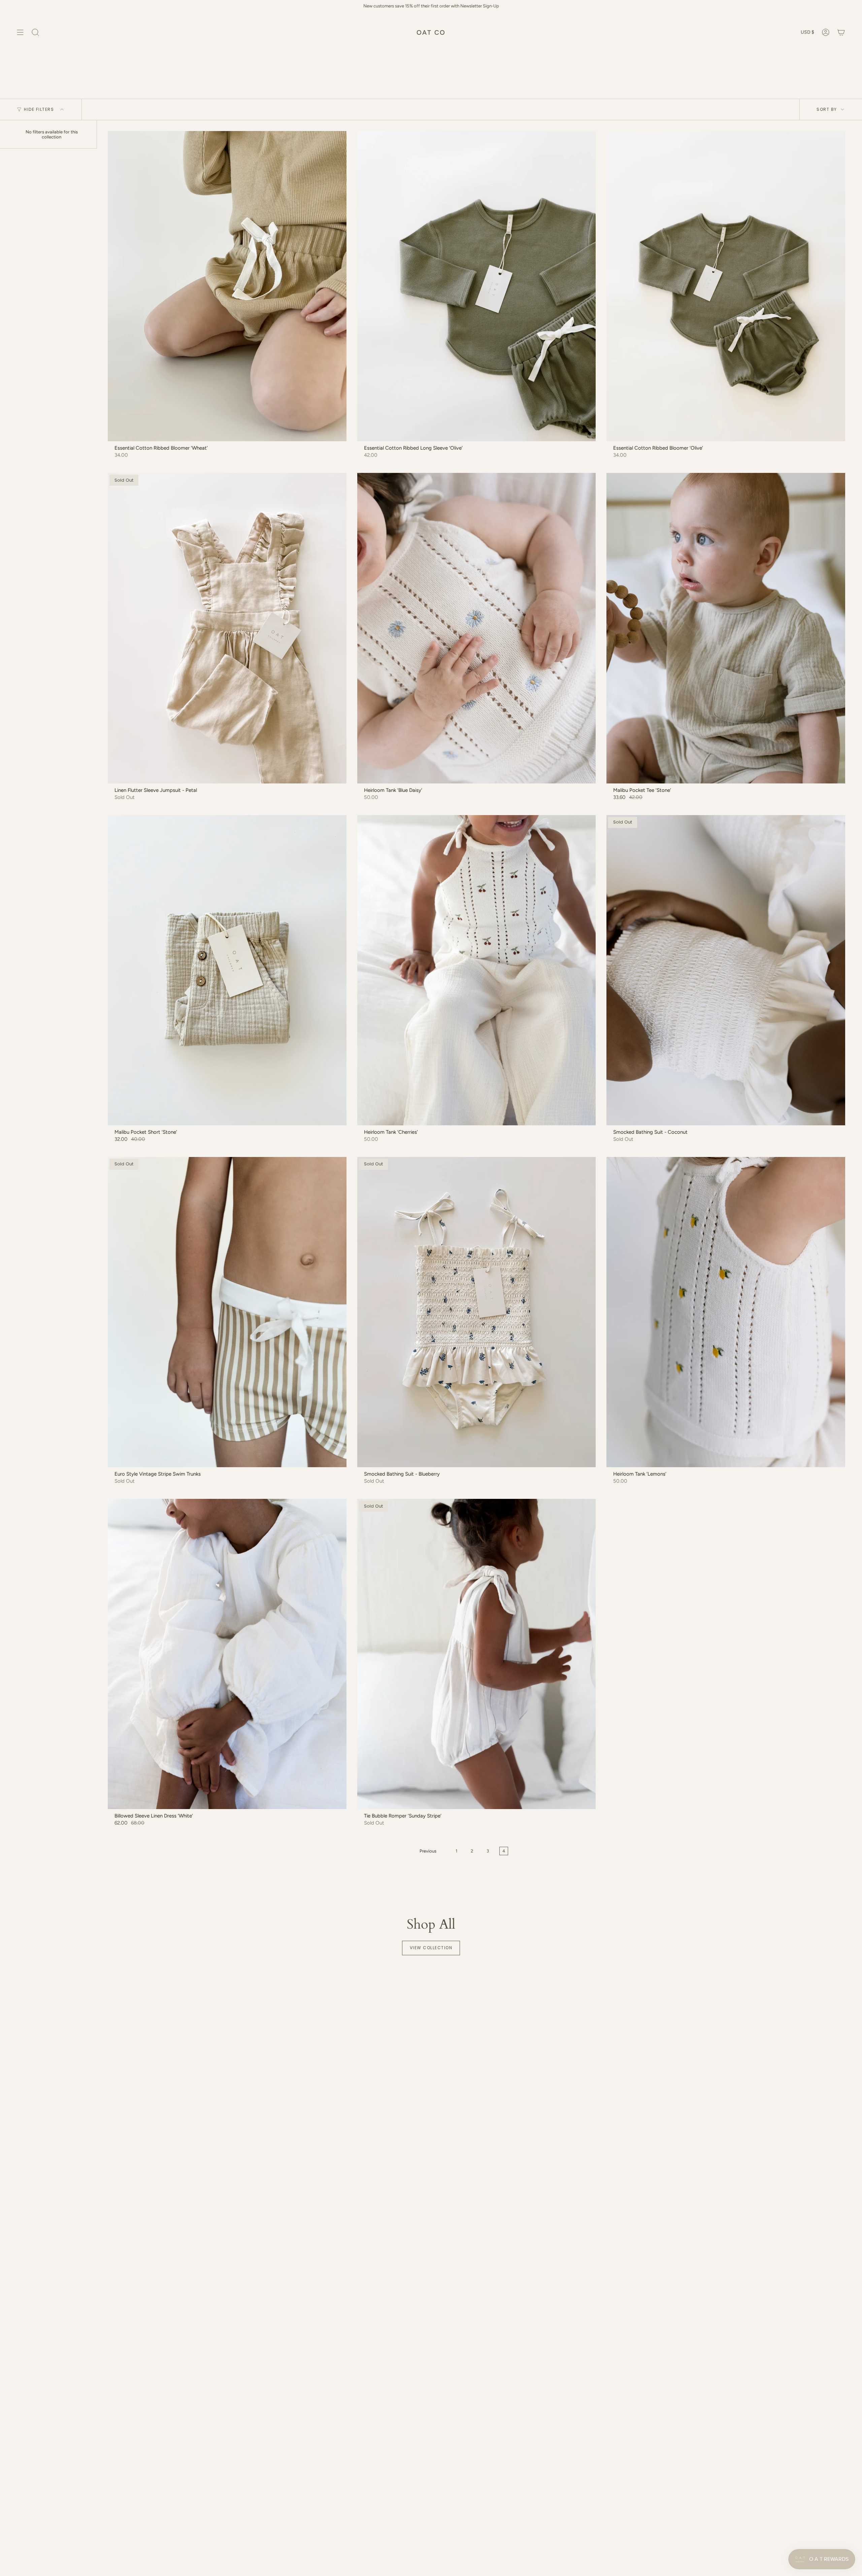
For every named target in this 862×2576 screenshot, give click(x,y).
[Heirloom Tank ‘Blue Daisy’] (477, 628)
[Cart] (841, 32)
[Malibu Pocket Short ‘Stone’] (227, 970)
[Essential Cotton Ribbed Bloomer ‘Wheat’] (227, 286)
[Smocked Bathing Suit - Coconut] (726, 970)
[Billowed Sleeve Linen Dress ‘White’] (227, 1654)
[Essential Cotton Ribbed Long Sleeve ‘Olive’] (477, 286)
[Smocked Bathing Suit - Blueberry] (477, 1312)
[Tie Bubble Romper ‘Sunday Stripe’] (477, 1654)
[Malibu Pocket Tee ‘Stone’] (726, 628)
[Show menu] (20, 32)
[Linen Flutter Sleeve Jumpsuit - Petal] (227, 628)
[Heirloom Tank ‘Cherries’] (477, 970)
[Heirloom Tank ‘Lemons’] (726, 1312)
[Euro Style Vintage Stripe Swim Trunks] (227, 1312)
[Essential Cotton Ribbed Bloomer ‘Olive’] (726, 286)
